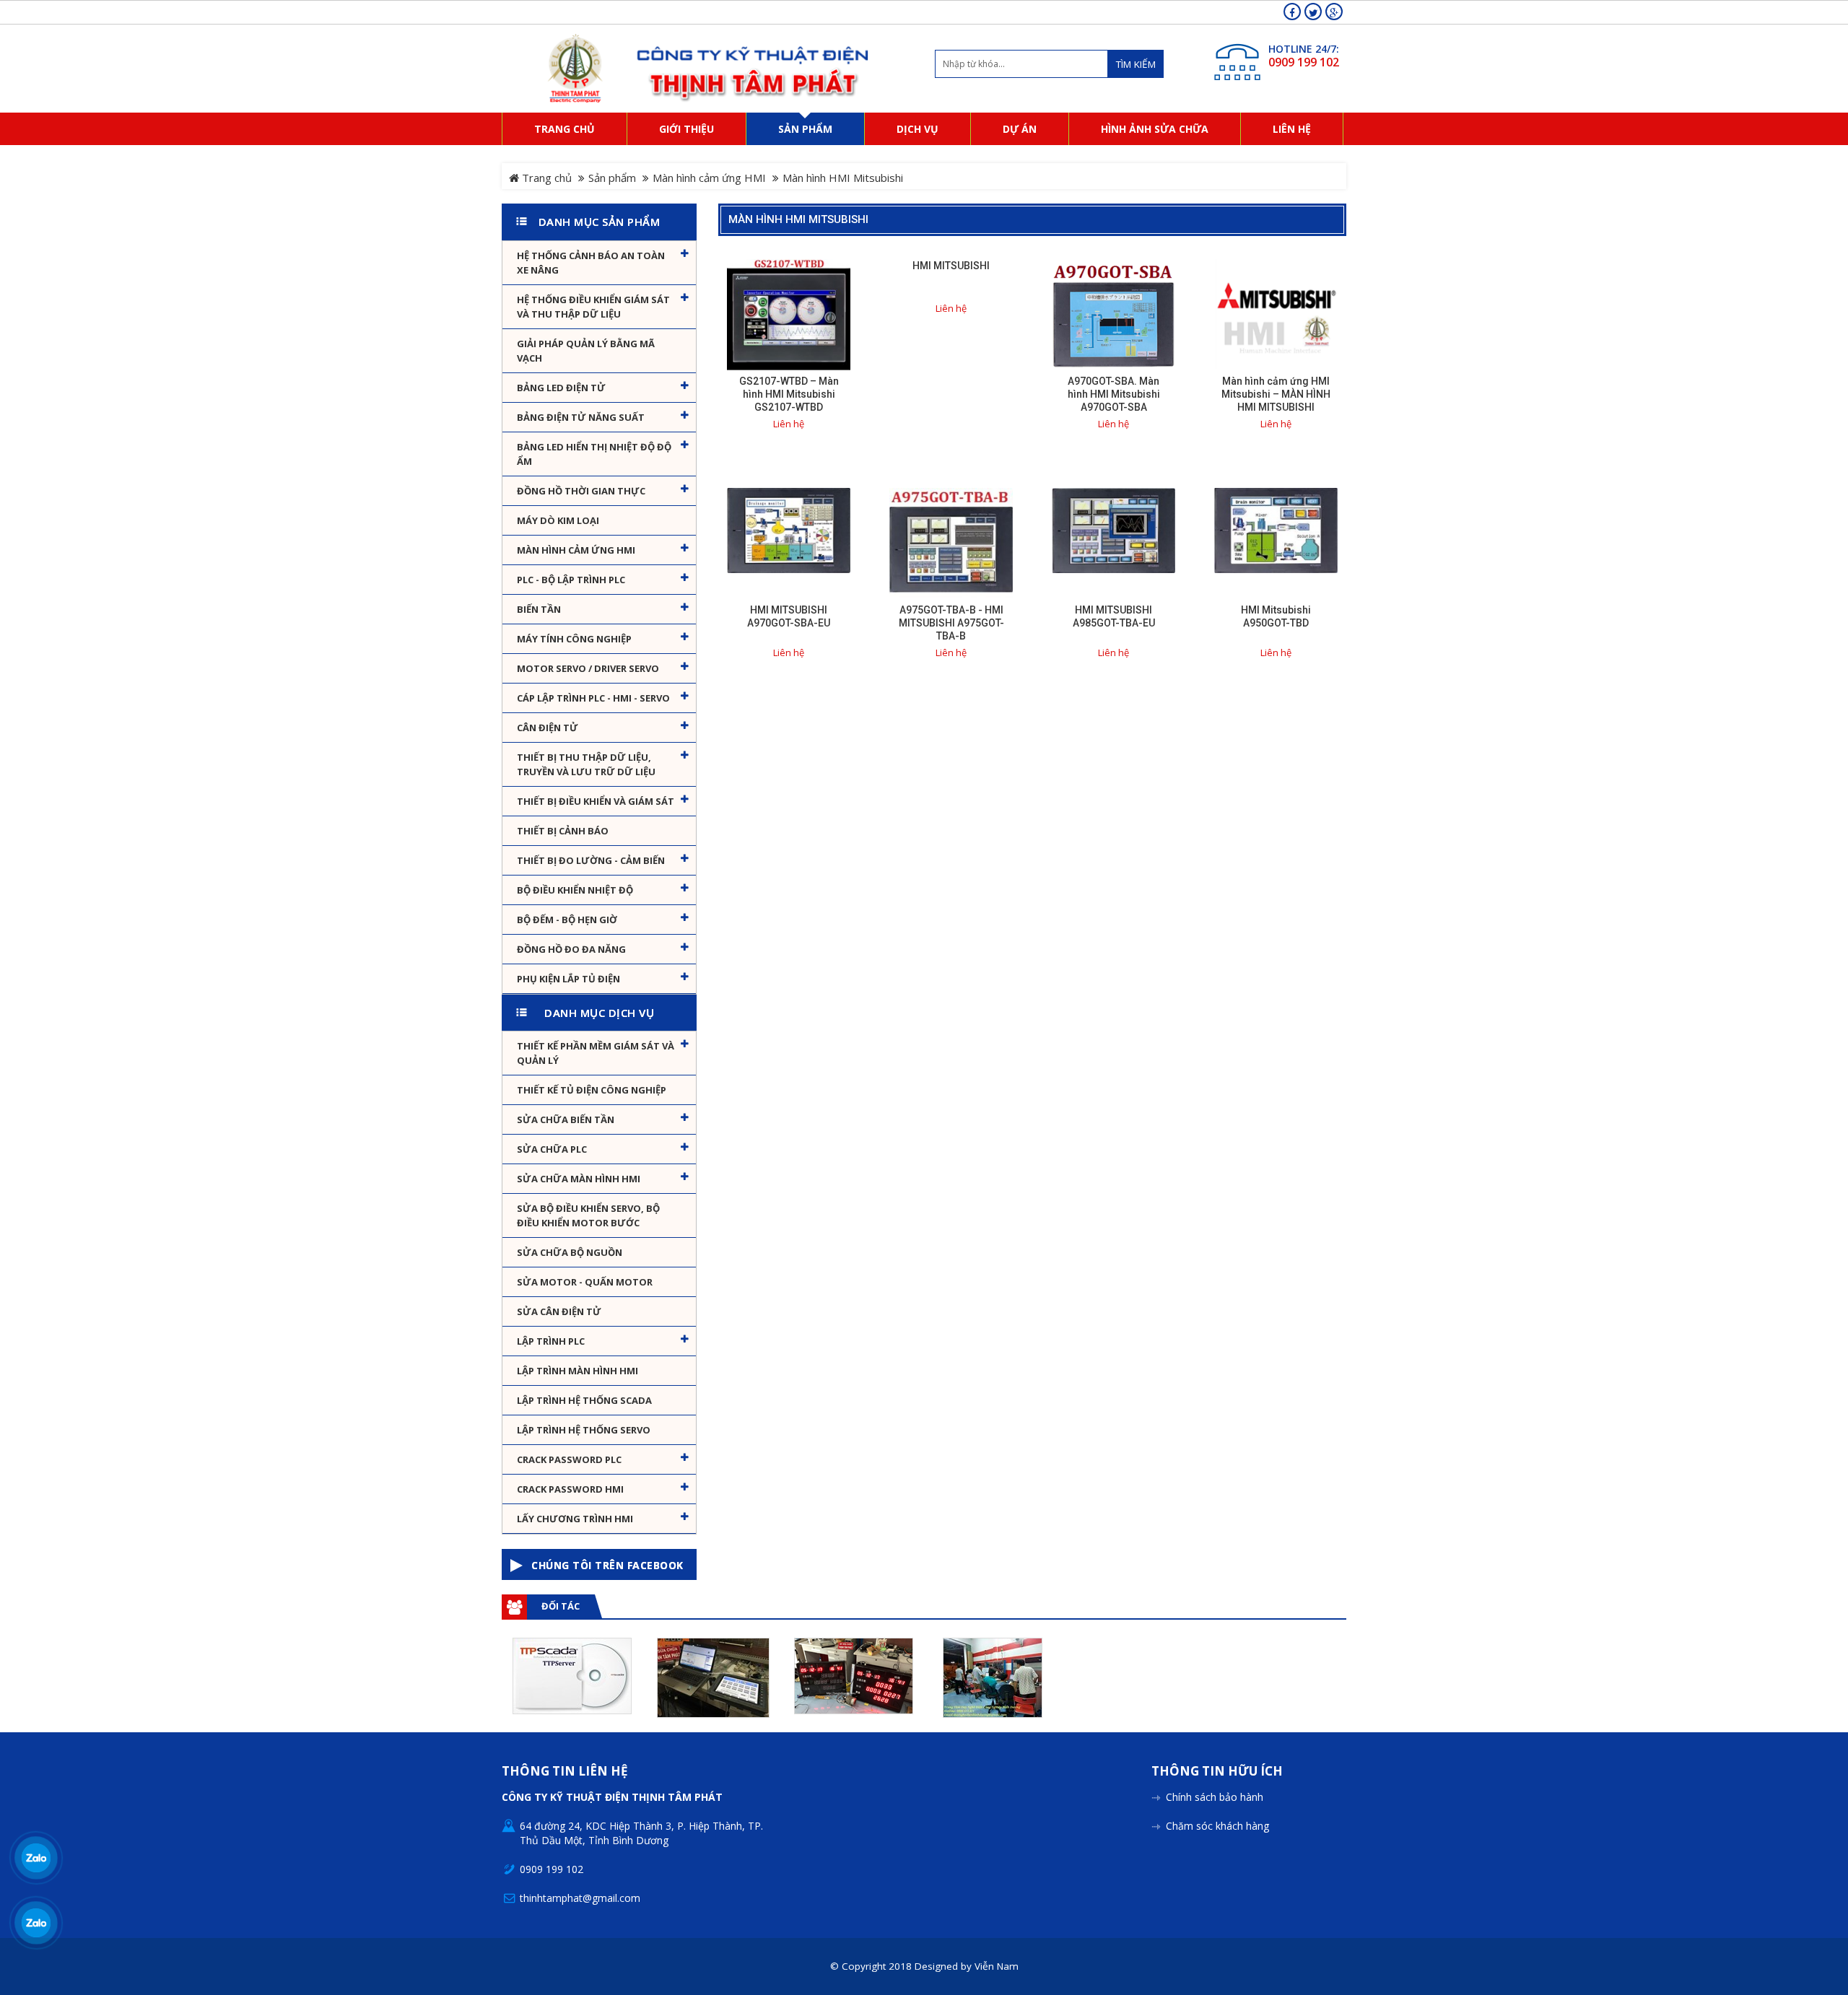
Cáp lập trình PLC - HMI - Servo (593, 698)
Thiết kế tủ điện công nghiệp (592, 1090)
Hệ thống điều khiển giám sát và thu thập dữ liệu (593, 307)
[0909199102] (36, 1858)
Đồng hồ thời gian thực (581, 491)
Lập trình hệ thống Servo (584, 1430)
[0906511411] (36, 1923)
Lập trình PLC (551, 1341)
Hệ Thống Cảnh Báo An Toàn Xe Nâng (591, 263)
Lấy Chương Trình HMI (575, 1519)
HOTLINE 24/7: (1304, 49)
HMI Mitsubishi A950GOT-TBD (1276, 616)
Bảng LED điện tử (561, 388)
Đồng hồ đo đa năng (571, 949)
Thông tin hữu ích (1217, 1772)
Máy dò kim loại (558, 520)
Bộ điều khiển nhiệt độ (575, 890)
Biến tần (539, 609)
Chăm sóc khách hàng (1217, 1826)
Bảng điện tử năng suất (581, 417)
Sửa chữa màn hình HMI (579, 1179)
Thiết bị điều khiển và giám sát (596, 801)
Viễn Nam (997, 1966)
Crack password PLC (569, 1459)
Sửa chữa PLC (552, 1149)
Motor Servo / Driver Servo (588, 668)
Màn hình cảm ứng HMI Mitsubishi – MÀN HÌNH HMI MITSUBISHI (1276, 394)
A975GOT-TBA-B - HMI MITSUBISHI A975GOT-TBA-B (951, 623)
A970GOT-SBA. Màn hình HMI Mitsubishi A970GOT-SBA (1114, 394)
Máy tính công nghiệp (574, 639)
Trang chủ (545, 178)
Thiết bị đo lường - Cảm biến (591, 860)
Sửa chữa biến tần (566, 1119)
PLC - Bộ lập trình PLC (571, 580)
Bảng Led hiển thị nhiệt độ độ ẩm (594, 454)
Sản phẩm (612, 178)
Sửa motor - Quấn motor (585, 1282)
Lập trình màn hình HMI (577, 1371)
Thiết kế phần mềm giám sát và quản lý (596, 1053)
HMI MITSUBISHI (951, 266)
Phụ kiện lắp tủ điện (568, 979)
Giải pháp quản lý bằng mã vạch (586, 351)
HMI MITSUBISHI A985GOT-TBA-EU (1114, 616)
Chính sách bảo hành (1215, 1797)
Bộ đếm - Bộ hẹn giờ (567, 920)
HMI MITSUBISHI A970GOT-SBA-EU (789, 616)
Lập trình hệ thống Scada (584, 1400)
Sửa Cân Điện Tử (559, 1311)
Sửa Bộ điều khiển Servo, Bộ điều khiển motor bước (588, 1215)
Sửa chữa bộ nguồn (570, 1252)
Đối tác (561, 1606)
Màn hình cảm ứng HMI (709, 178)
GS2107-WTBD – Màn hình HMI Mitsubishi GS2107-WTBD (789, 394)
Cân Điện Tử (548, 728)
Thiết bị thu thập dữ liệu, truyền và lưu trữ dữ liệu (586, 764)
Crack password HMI (570, 1489)
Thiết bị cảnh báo (563, 831)
